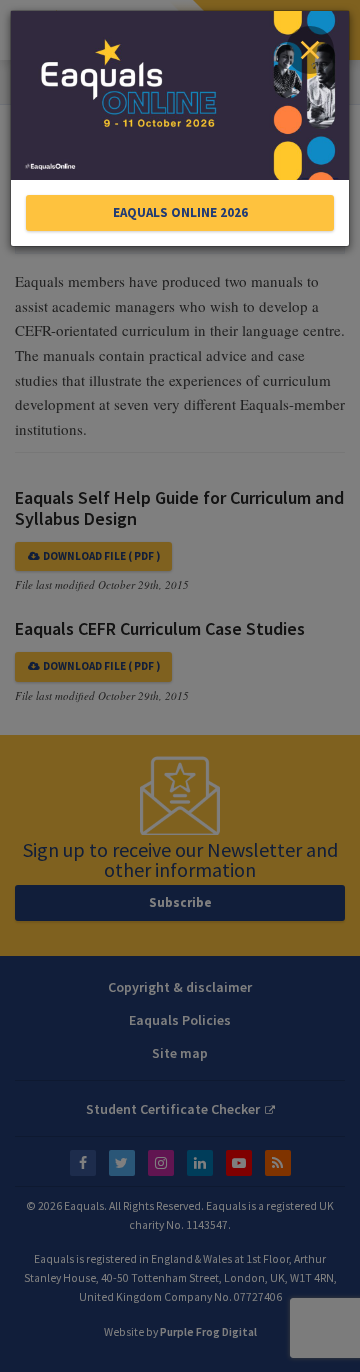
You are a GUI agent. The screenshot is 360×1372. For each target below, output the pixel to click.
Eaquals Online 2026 (180, 212)
